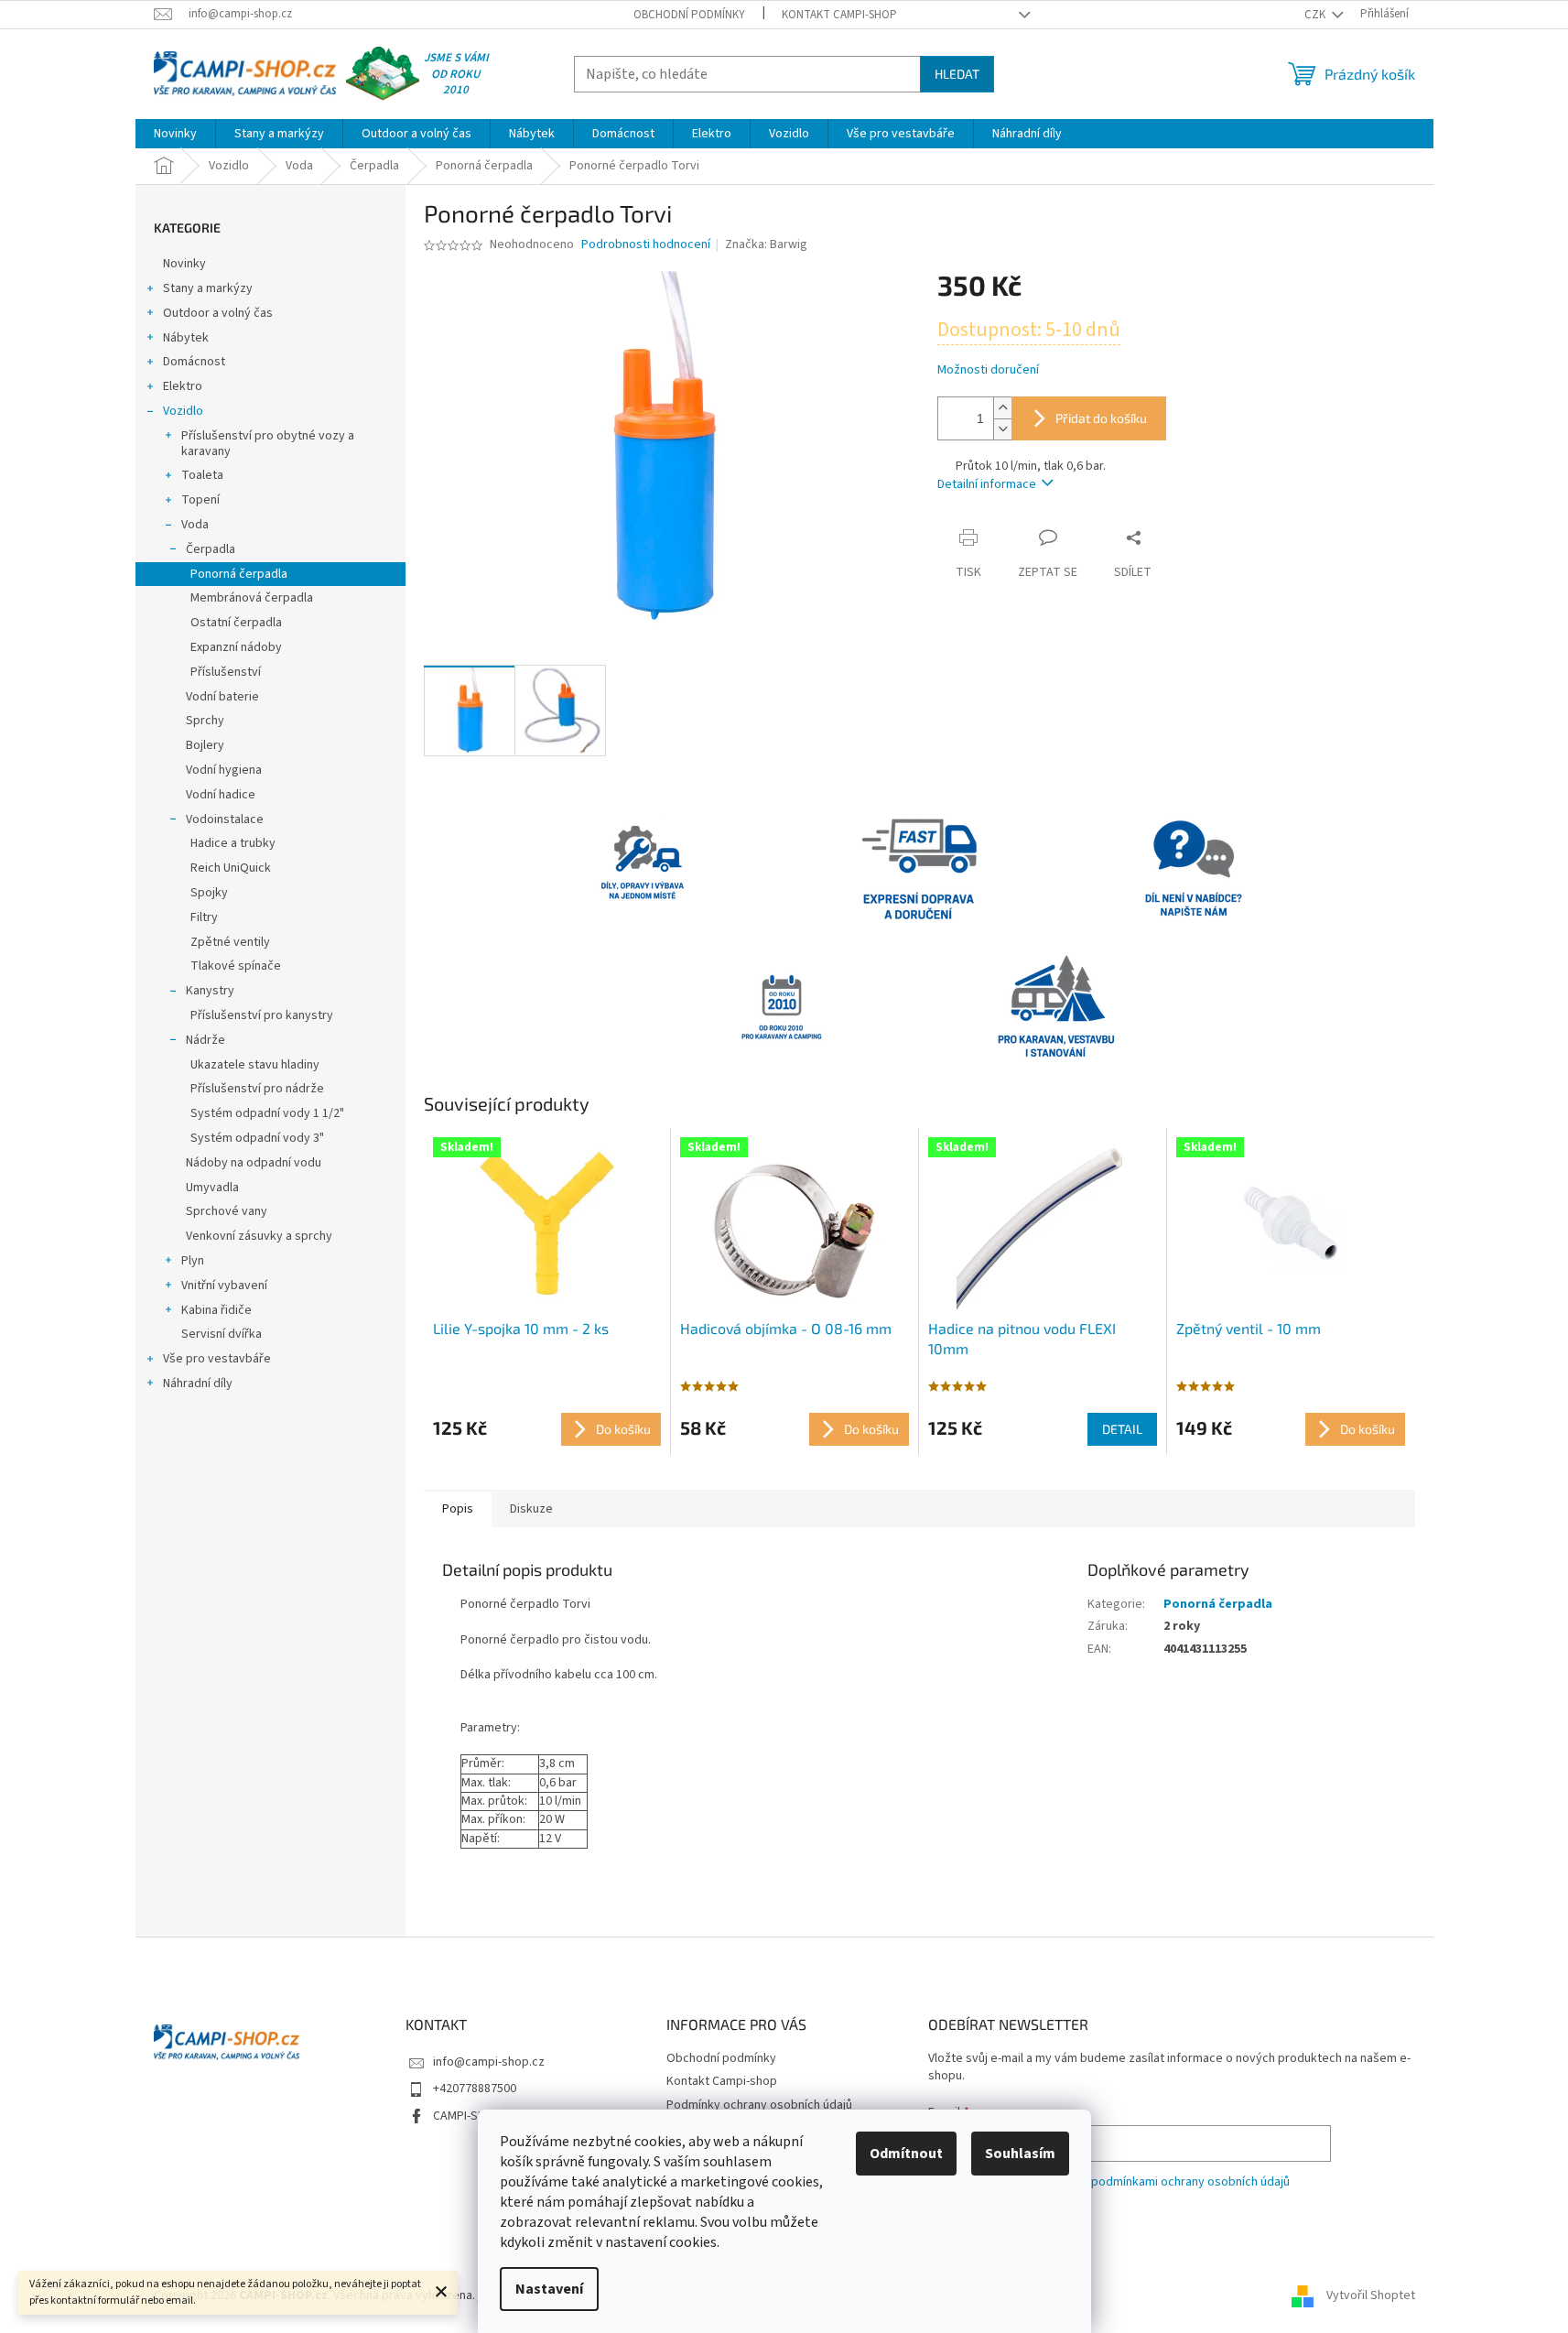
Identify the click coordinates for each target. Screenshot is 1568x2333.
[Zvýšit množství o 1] (1002, 408)
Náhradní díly (198, 1384)
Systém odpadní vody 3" (257, 1138)
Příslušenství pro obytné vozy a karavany (268, 444)
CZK (1316, 15)
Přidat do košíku (1101, 418)
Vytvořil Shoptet (1371, 2295)
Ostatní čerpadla (236, 623)
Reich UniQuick (231, 868)
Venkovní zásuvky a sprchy (259, 1236)
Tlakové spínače (236, 966)
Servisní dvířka (222, 1334)
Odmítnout (906, 2154)
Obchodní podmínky (689, 15)
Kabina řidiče (216, 1310)
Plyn (193, 1261)
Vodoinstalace (225, 819)
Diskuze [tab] (531, 1509)
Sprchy (205, 721)
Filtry (204, 917)
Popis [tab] (458, 1509)
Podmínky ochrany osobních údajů (759, 2105)
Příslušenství (226, 672)
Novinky (184, 264)
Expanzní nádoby (236, 647)
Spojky (209, 893)
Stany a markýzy (208, 288)
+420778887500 (475, 2089)
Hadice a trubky (233, 843)
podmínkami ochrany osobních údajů (1190, 2182)
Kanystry (210, 991)
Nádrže (205, 1040)
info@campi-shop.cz (489, 2062)
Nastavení (549, 2289)
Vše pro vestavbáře (217, 1359)
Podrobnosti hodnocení (646, 245)
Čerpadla (211, 549)
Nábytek (186, 338)
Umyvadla (212, 1188)
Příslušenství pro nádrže (257, 1089)
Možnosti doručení (988, 370)
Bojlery (205, 745)
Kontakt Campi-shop (839, 15)
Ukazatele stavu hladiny (255, 1065)
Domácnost (194, 362)
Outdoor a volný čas (218, 313)
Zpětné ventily (230, 942)
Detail (1122, 1429)
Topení (200, 500)
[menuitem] (175, 134)
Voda (195, 525)
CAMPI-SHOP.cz (474, 2116)
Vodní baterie (222, 697)
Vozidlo (183, 411)
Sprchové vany (227, 1211)
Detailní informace (987, 484)
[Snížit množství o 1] (1002, 429)
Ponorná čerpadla (239, 574)
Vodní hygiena (224, 770)
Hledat (957, 74)
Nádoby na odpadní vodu (254, 1163)
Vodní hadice (221, 795)
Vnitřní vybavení (224, 1286)
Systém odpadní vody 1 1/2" (267, 1113)
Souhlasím (1020, 2154)
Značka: (766, 244)
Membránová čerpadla (252, 598)
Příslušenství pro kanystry (262, 1015)
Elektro (183, 386)
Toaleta (202, 475)
